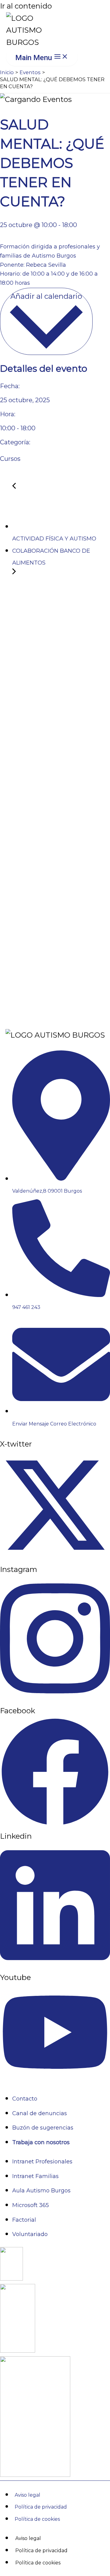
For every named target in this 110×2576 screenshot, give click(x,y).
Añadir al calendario (46, 296)
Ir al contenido (26, 6)
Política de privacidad (41, 2507)
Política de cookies (37, 2519)
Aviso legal (28, 2495)
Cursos (10, 459)
